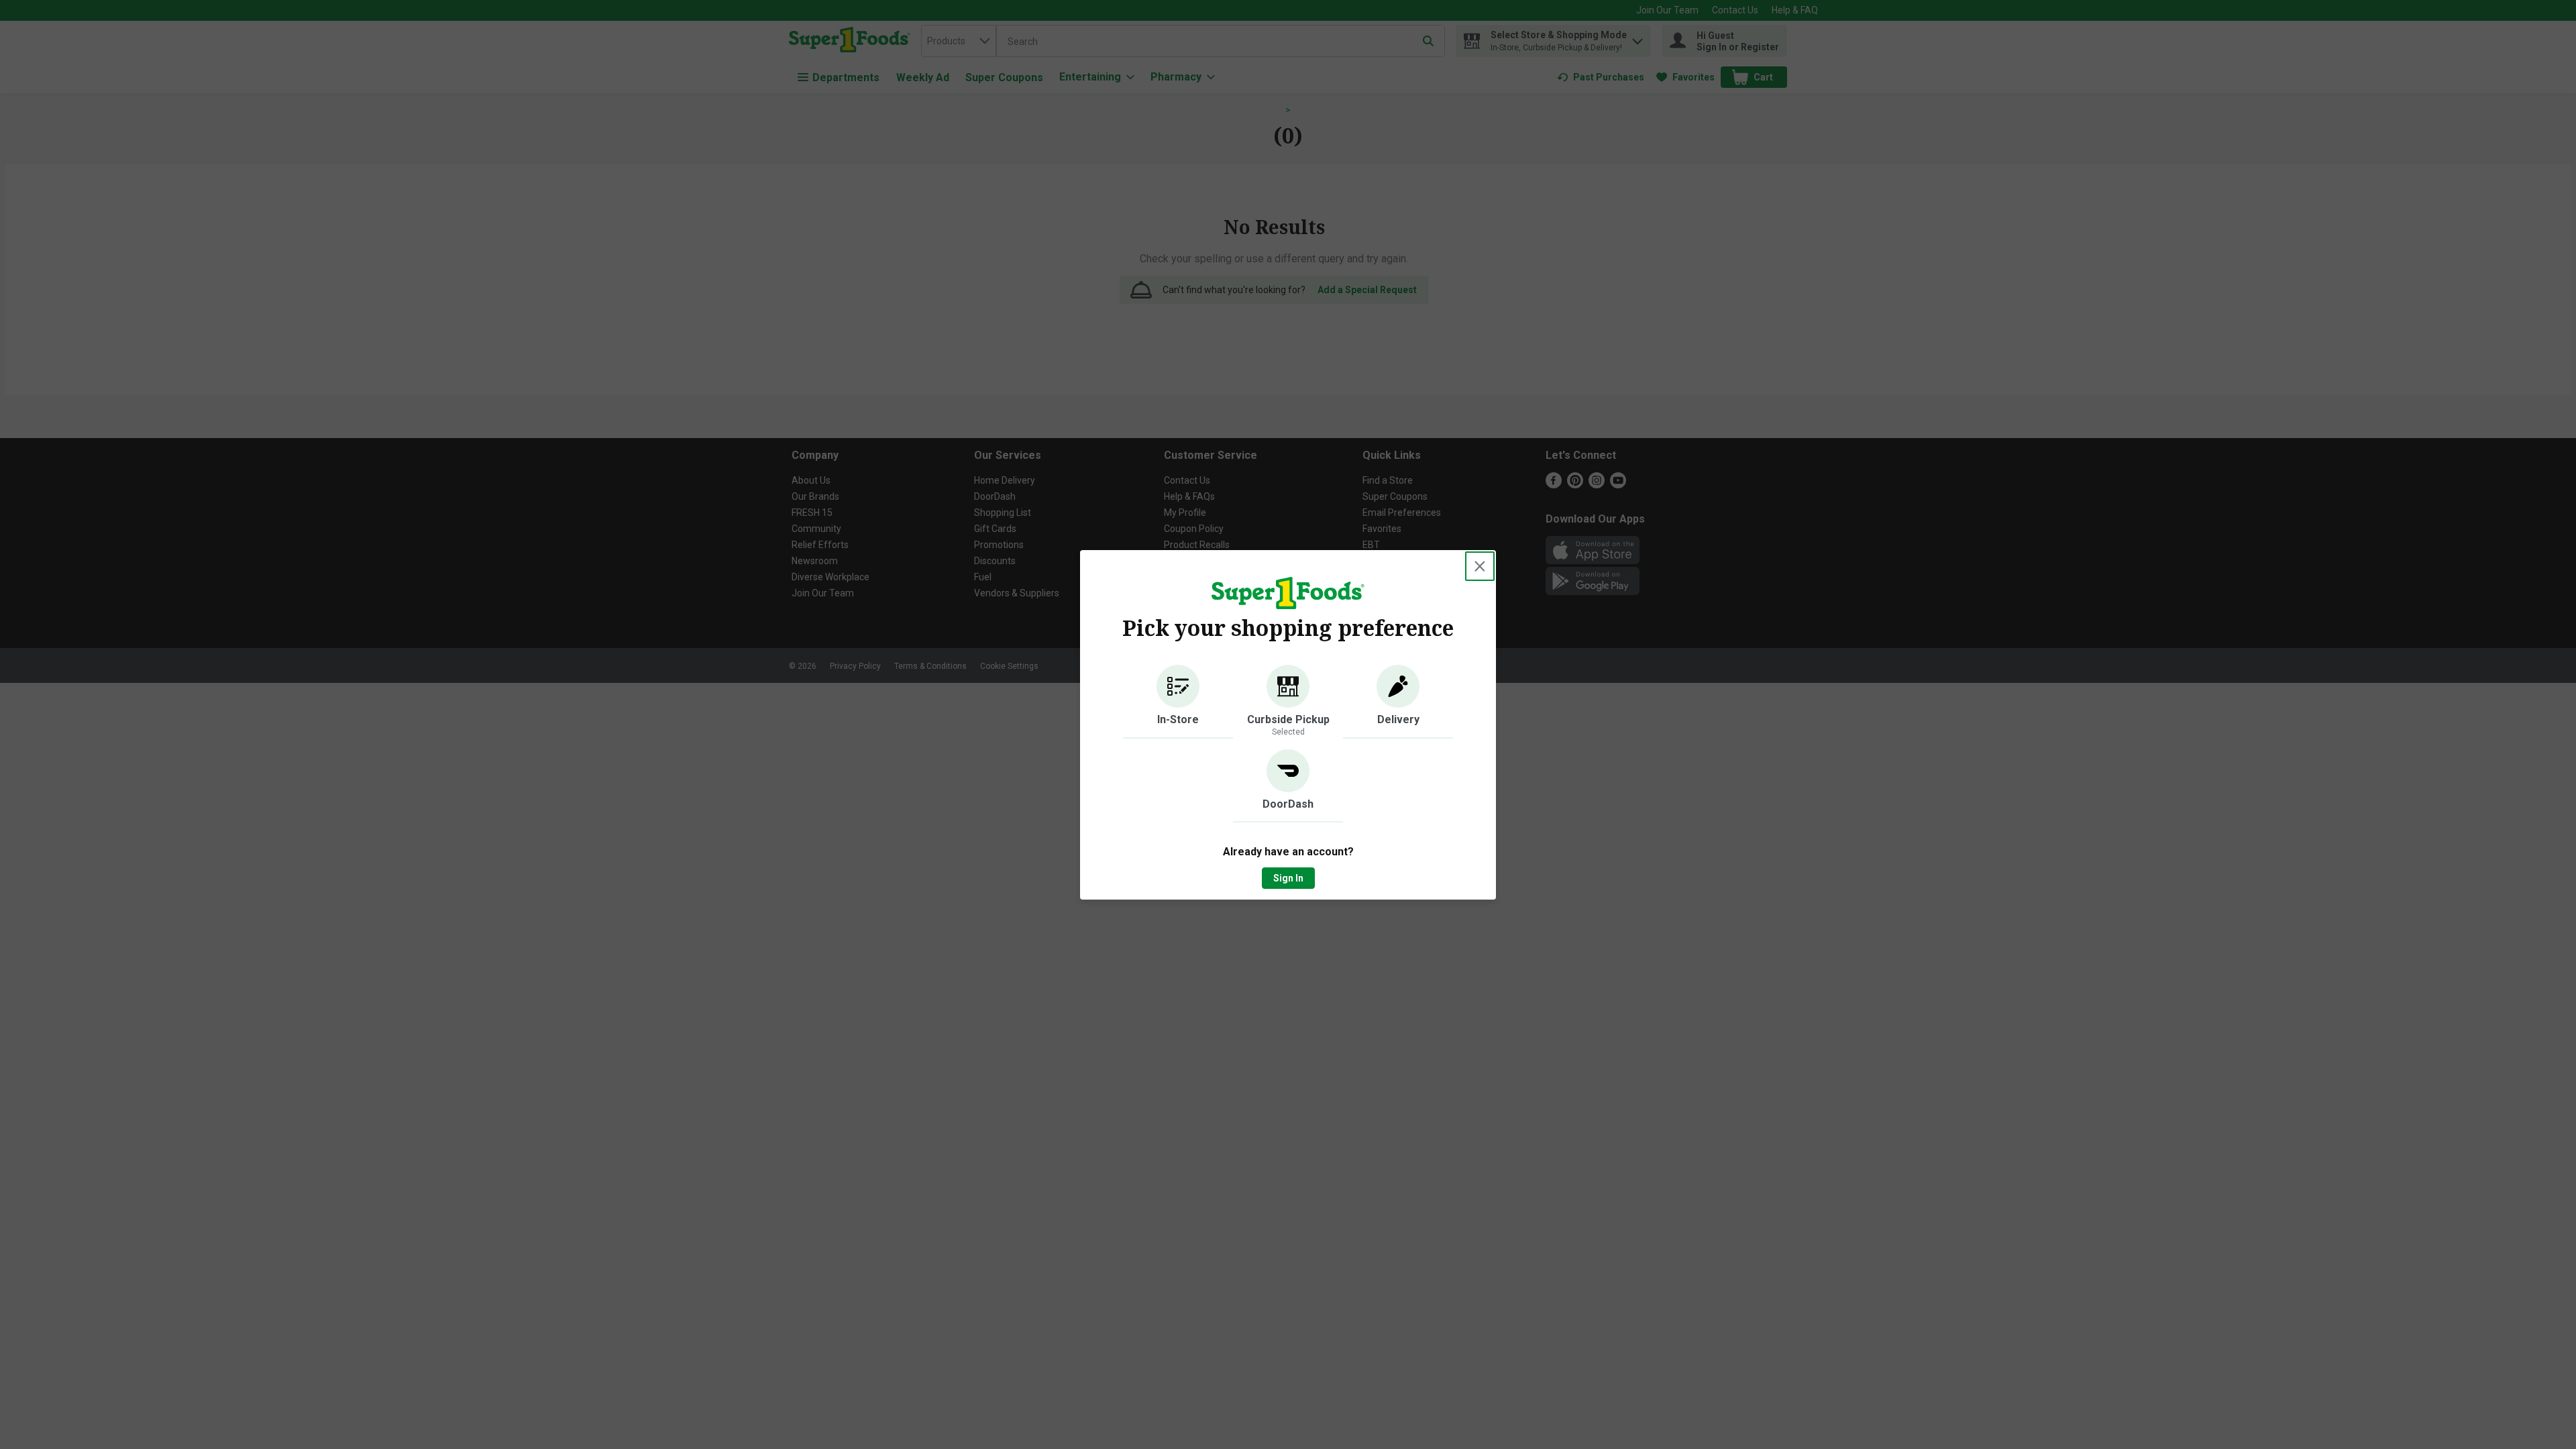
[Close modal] (1480, 566)
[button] (1178, 702)
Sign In (1288, 878)
